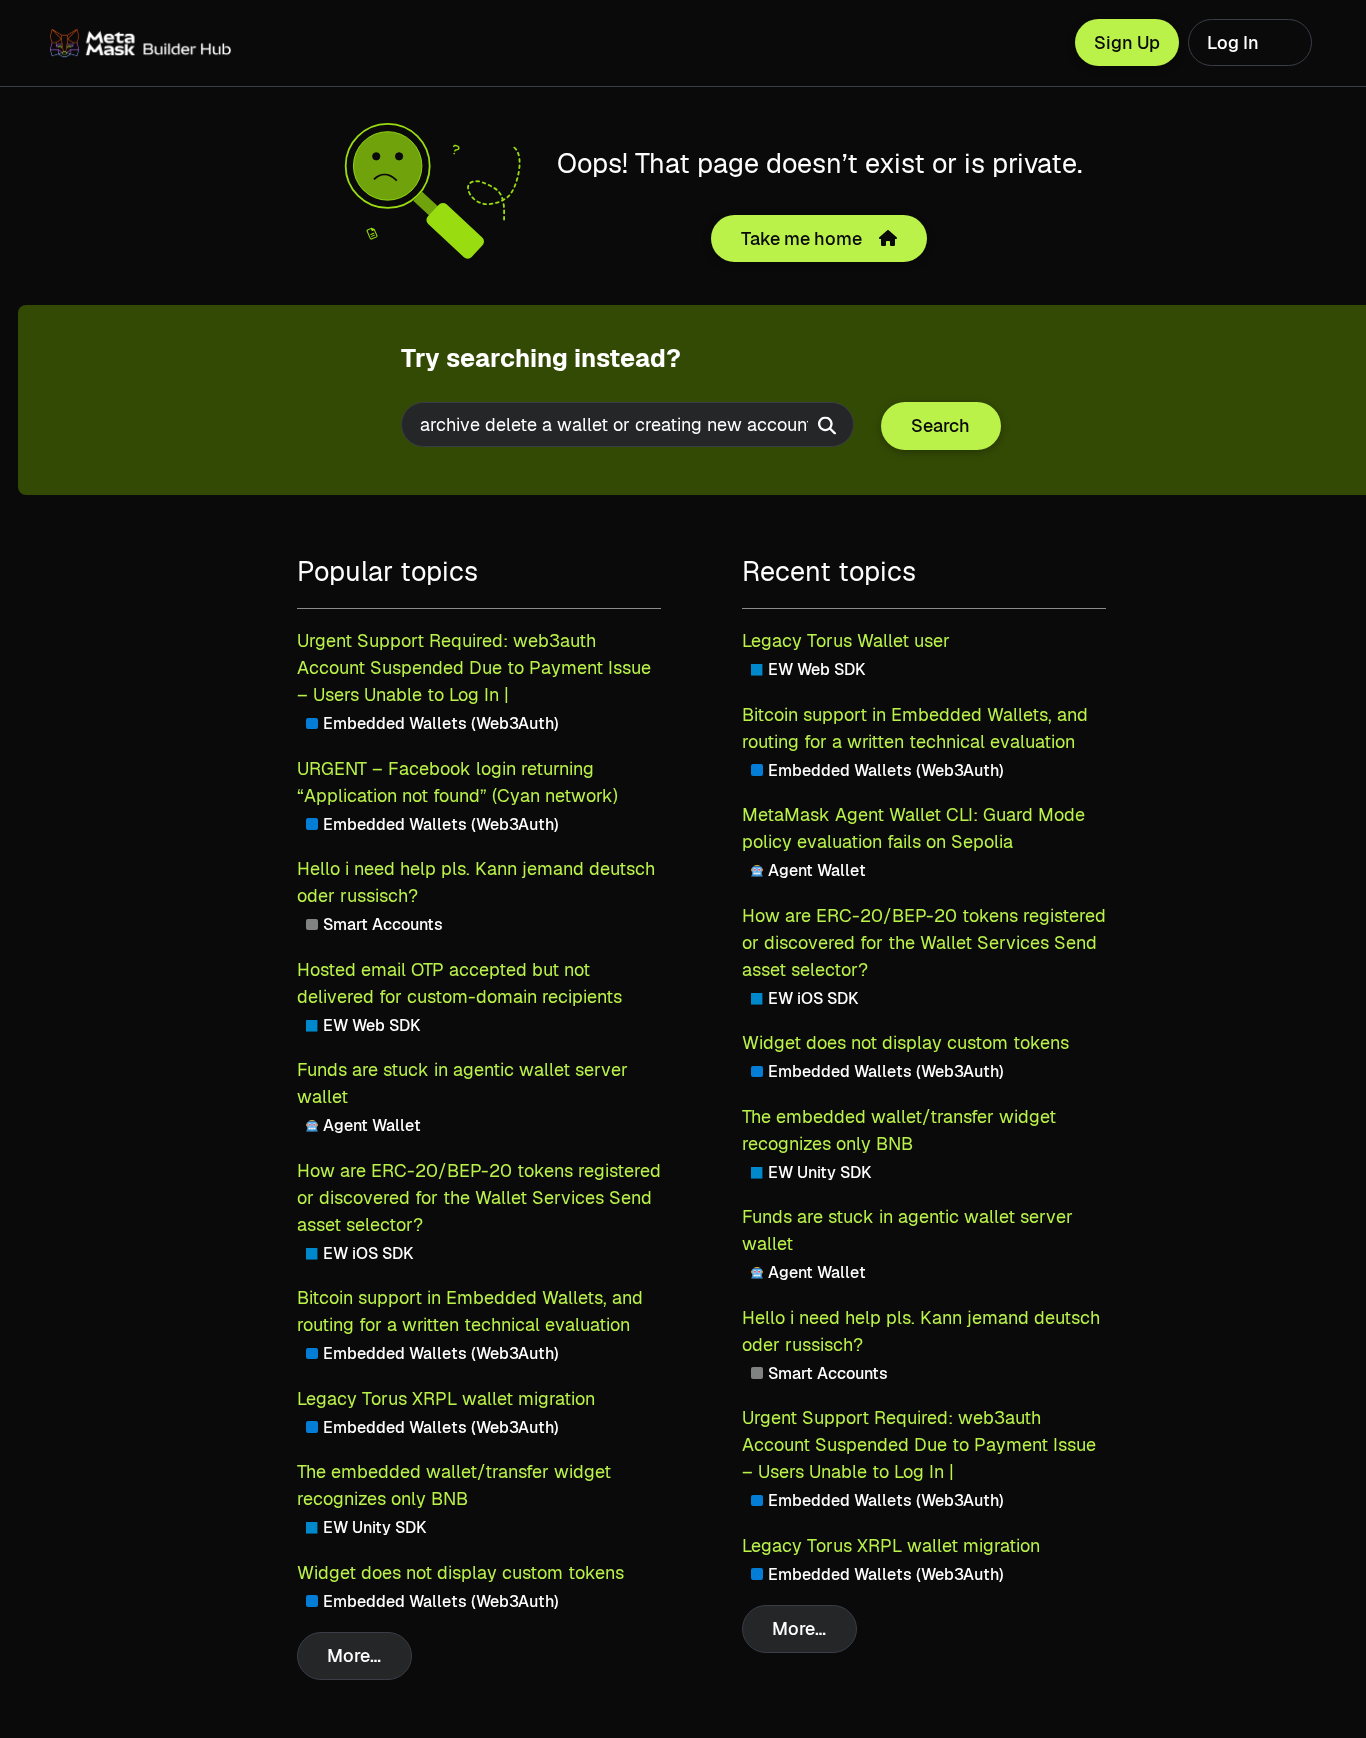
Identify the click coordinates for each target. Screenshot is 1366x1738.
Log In (1233, 42)
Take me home (801, 238)
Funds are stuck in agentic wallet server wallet (462, 1083)
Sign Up (1127, 42)
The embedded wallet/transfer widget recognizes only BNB (454, 1485)
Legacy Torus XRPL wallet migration (446, 1398)
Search (940, 425)
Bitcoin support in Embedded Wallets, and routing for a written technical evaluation (470, 1311)
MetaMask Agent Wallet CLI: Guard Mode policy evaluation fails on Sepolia (913, 828)
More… (354, 1655)
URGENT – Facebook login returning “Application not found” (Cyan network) (457, 782)
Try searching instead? (541, 358)
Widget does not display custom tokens (460, 1572)
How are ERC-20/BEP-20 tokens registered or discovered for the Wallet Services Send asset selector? (479, 1197)
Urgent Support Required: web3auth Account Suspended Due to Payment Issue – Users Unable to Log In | (474, 667)
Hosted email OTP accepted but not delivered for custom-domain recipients (459, 983)
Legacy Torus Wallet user (846, 640)
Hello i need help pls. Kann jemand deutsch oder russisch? (476, 882)
